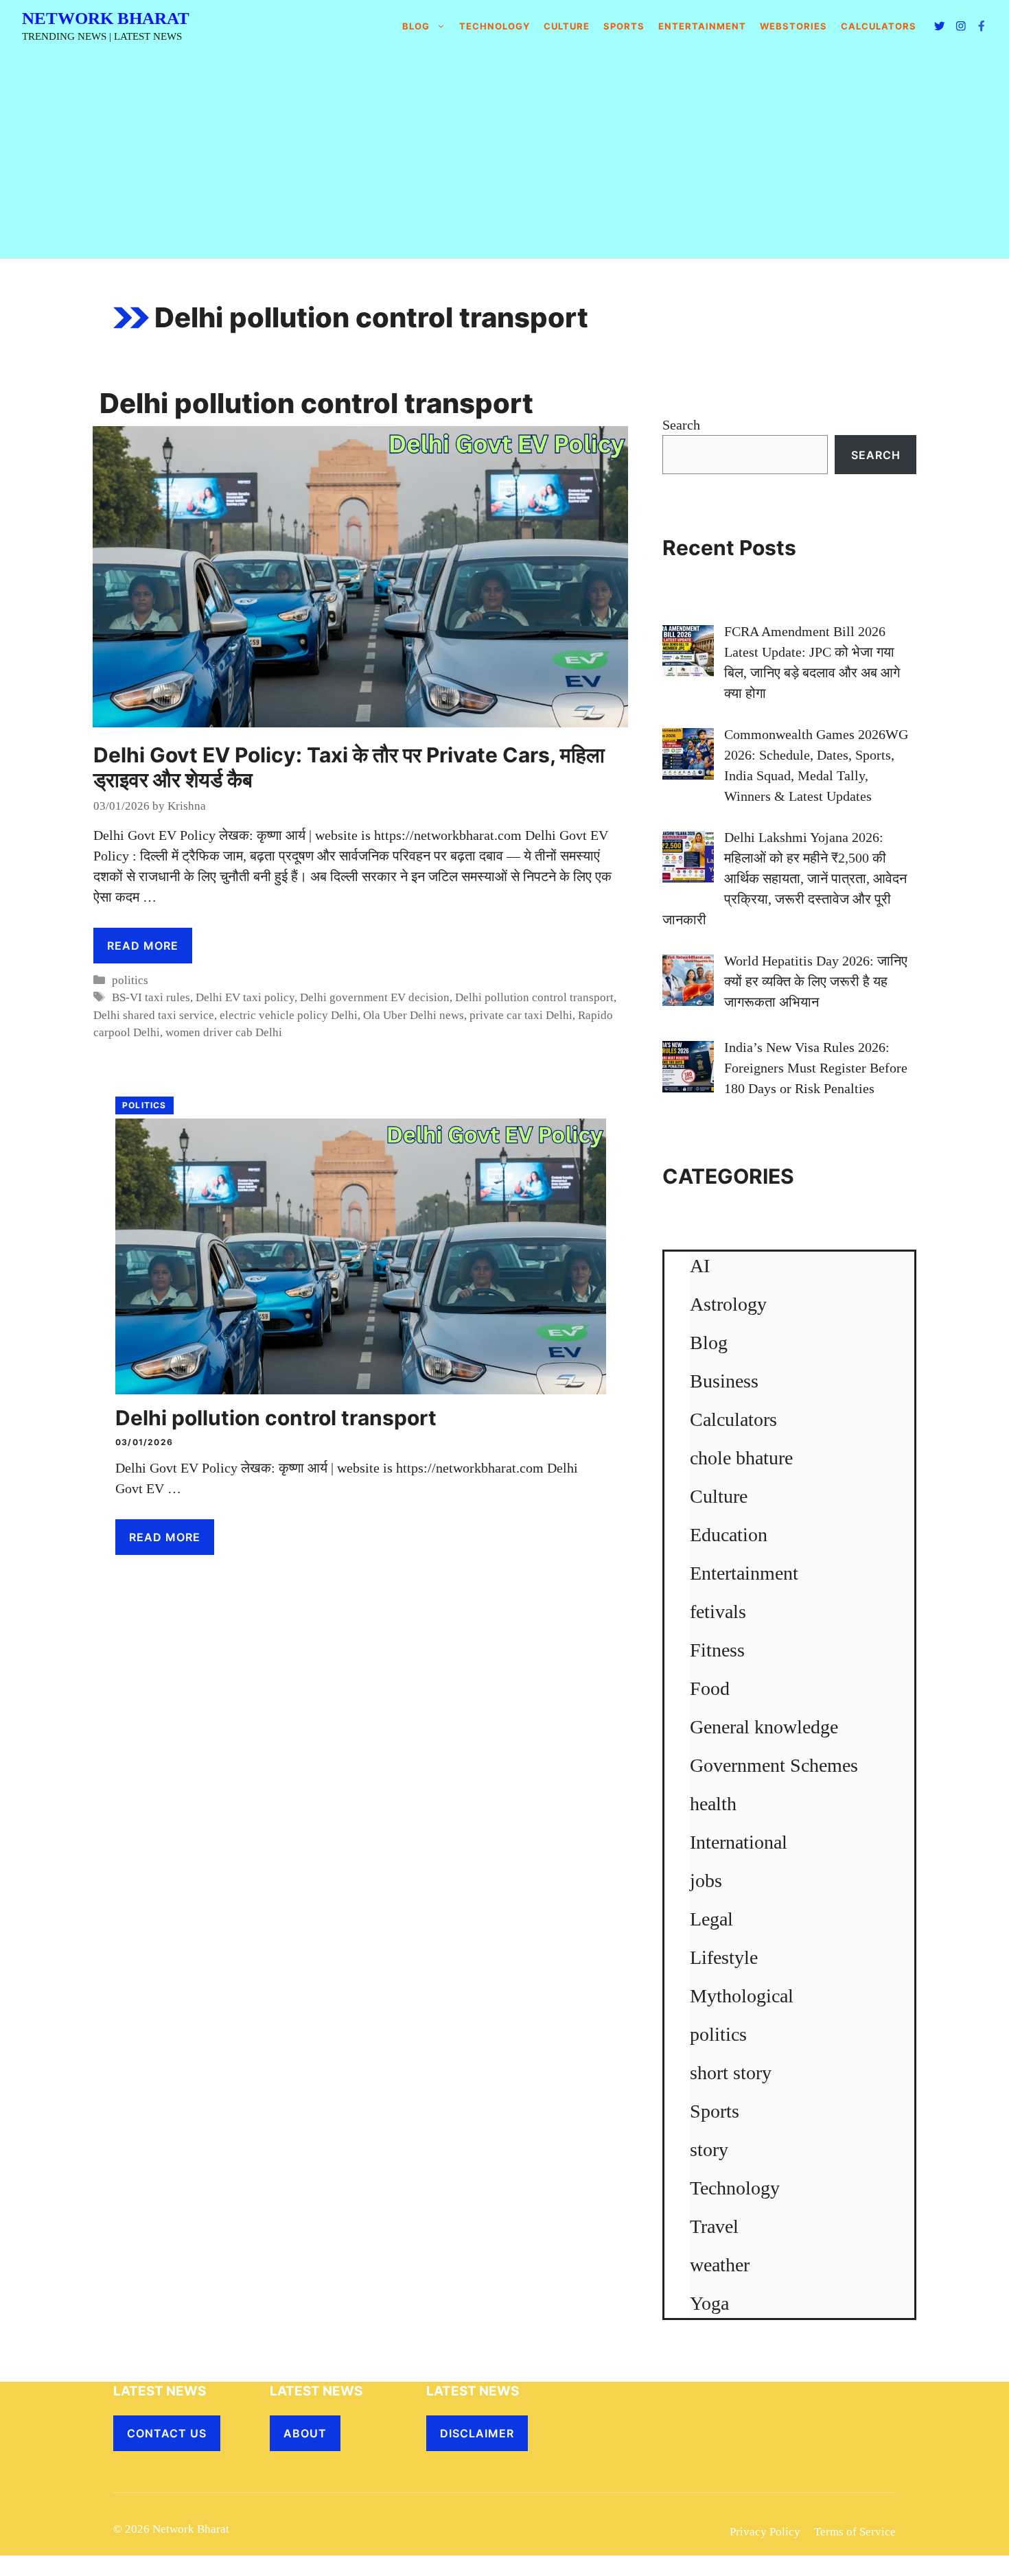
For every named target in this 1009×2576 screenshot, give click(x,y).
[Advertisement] (505, 155)
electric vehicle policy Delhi (289, 1015)
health (713, 1804)
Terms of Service (855, 2532)
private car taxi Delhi (521, 1015)
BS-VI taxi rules (151, 997)
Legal (711, 1919)
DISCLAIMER (477, 2433)
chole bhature (741, 1458)
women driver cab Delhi (224, 1032)
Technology (495, 26)
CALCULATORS (879, 26)
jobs (706, 1881)
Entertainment (702, 26)
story (709, 2150)
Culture (567, 26)
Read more (143, 946)
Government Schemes (774, 1765)
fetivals (718, 1612)
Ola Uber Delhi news (414, 1015)
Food (710, 1688)
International (739, 1842)
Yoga (709, 2303)
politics (130, 980)
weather (720, 2265)
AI (700, 1266)
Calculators (733, 1419)
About (305, 2433)
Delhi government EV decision (375, 997)
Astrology (728, 1304)
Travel (714, 2226)
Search (681, 425)
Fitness (717, 1650)
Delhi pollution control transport (534, 997)
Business (724, 1381)
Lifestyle (724, 1957)
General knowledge (764, 1727)
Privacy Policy (765, 2532)
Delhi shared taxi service (154, 1015)
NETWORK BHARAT (106, 18)
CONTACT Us (167, 2433)
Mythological (742, 1996)
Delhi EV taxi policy (245, 997)
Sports (624, 26)
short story (731, 2073)
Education (729, 1535)
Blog (416, 26)
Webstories (793, 26)
